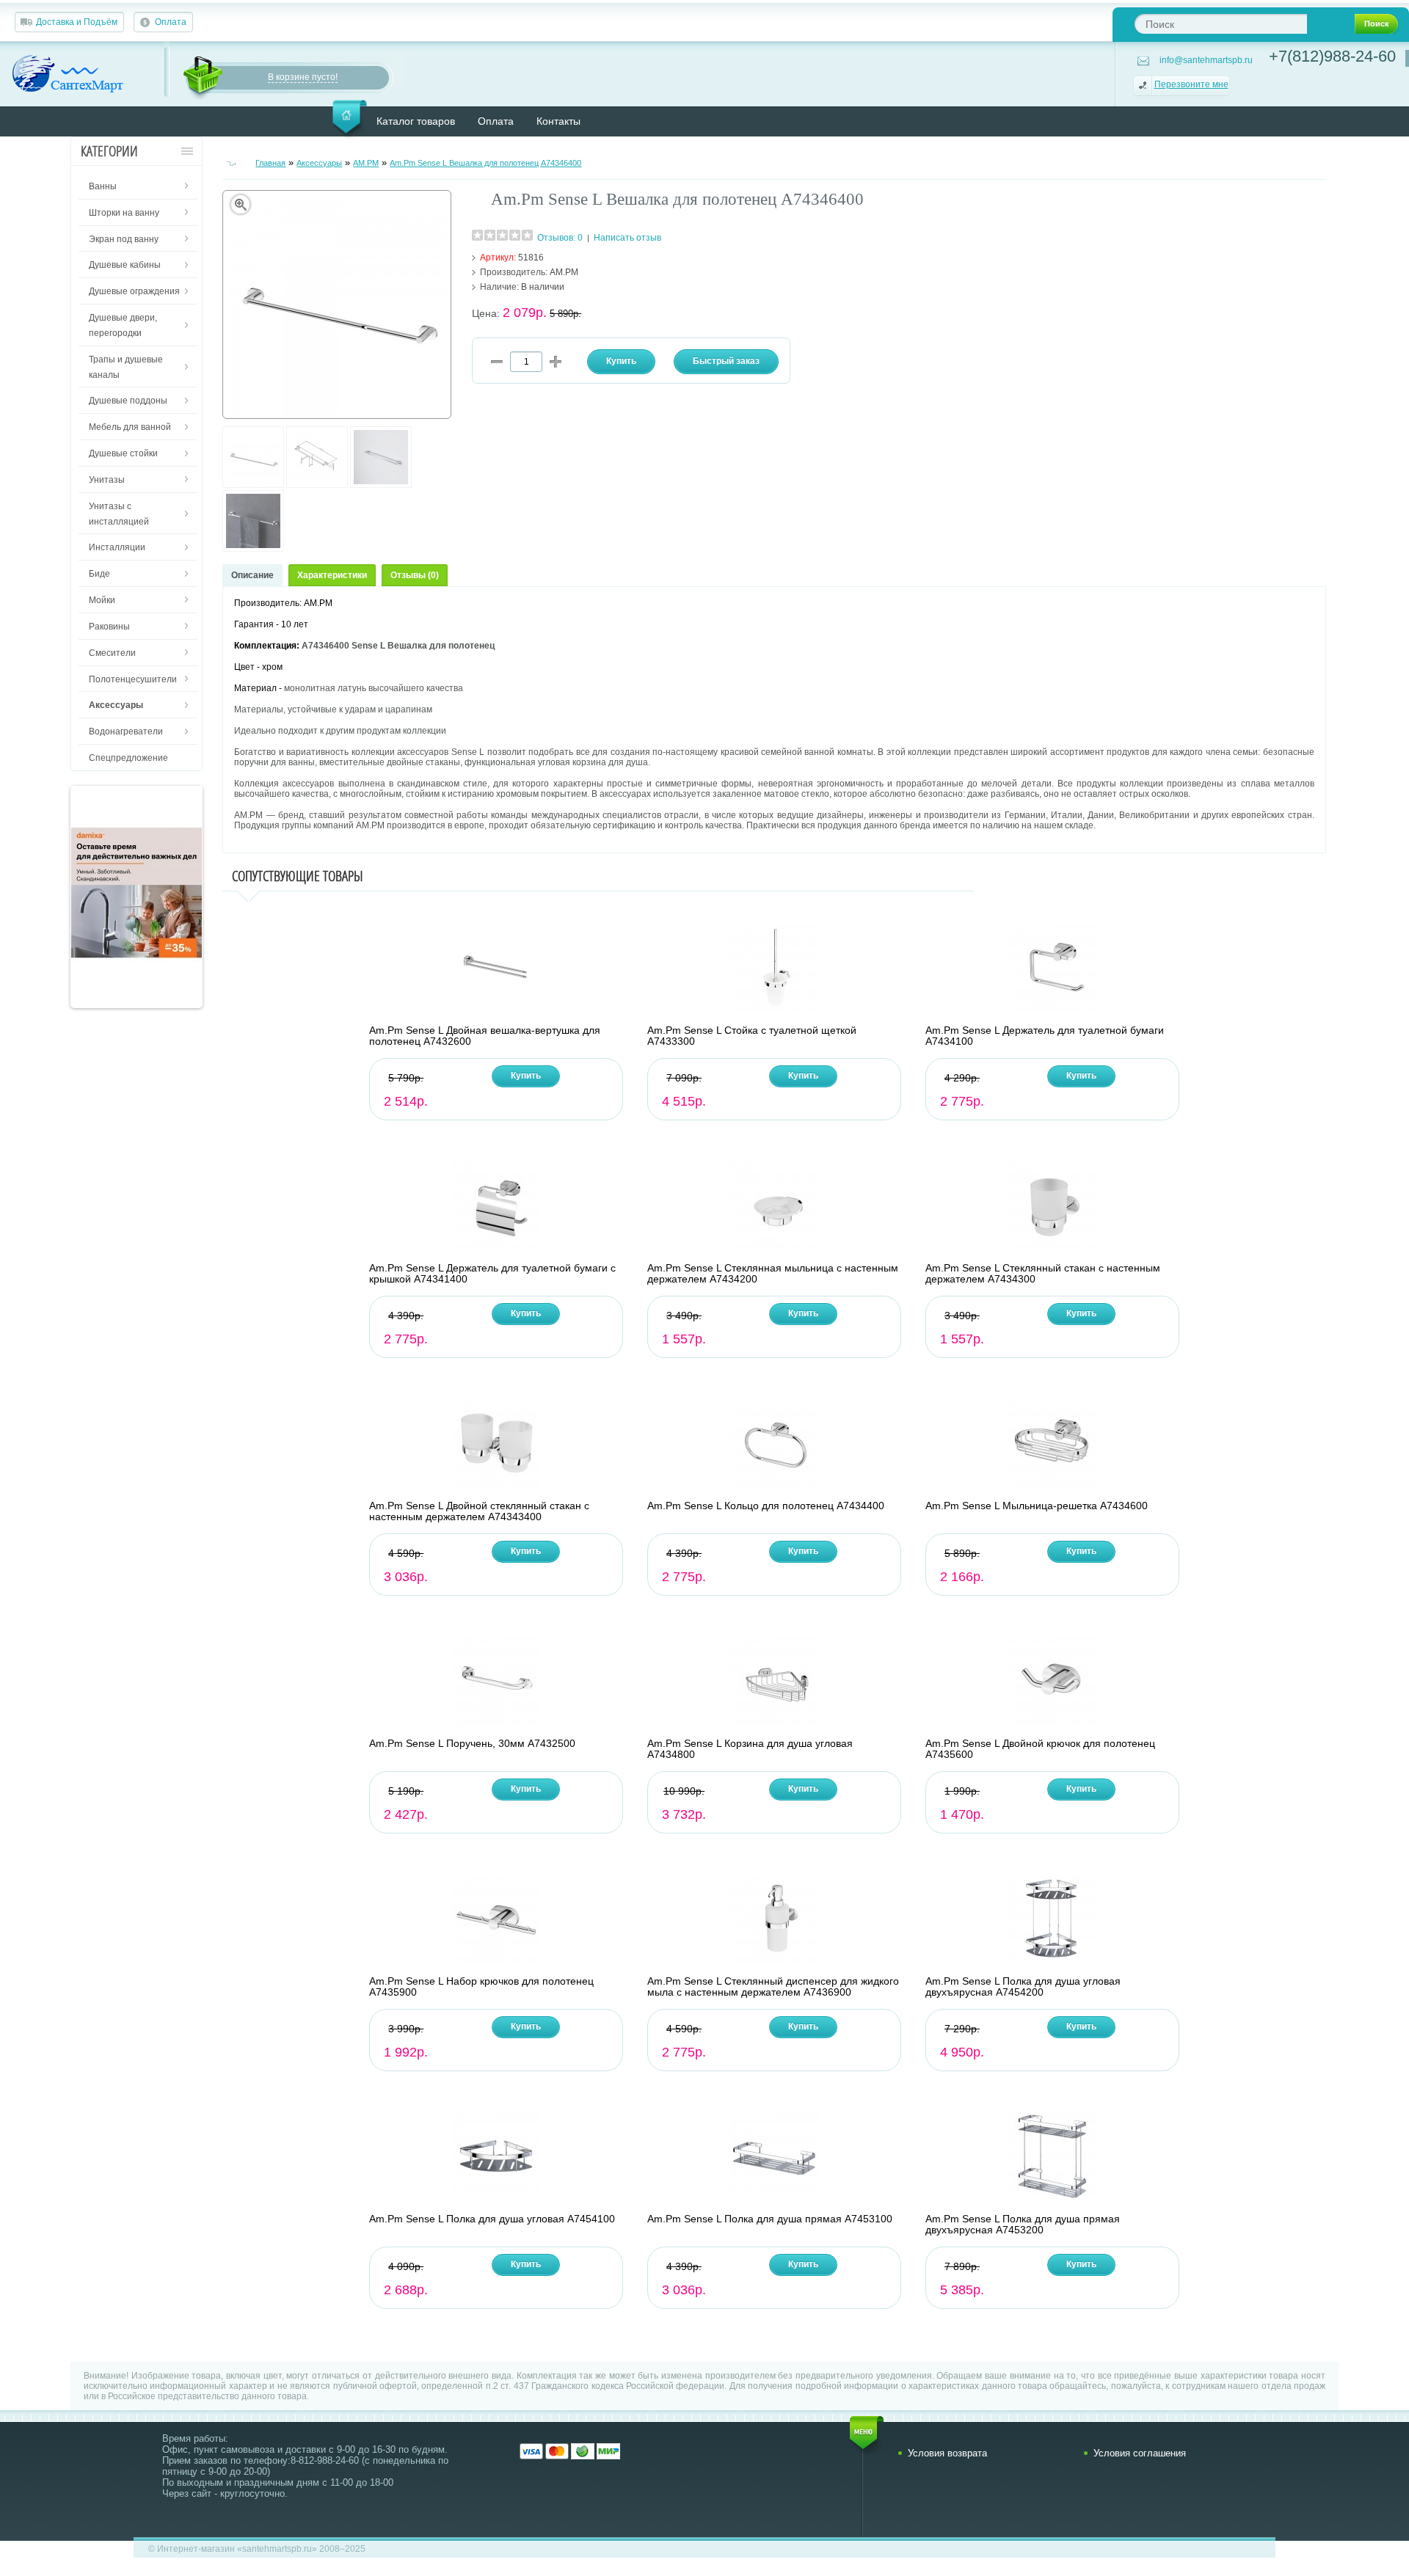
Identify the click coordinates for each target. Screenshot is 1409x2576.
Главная (270, 163)
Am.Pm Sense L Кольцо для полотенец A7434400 (766, 1506)
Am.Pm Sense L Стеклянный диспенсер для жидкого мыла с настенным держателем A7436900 (773, 1987)
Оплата (171, 22)
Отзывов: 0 (560, 238)
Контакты (558, 121)
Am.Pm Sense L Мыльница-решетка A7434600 (1037, 1506)
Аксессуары (319, 163)
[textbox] (1221, 24)
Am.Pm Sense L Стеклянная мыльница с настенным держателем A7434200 (773, 1274)
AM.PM (366, 163)
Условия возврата (947, 2453)
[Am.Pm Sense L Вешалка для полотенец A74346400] (253, 485)
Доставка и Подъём (77, 22)
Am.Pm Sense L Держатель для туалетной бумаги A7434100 (1045, 1036)
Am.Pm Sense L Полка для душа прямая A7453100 (770, 2219)
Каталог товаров (416, 121)
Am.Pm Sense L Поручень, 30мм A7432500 (472, 1744)
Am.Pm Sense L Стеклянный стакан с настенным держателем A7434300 (1043, 1274)
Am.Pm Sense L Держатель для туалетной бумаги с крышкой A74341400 (492, 1274)
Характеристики (332, 575)
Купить (526, 1076)
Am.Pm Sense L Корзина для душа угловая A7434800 (750, 1749)
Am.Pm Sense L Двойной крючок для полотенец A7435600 (1040, 1749)
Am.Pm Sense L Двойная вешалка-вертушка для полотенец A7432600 (485, 1036)
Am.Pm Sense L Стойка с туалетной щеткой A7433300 (752, 1036)
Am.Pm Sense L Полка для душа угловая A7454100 (492, 2219)
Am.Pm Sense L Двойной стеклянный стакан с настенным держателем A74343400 (479, 1511)
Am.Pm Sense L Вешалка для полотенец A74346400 (485, 163)
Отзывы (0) (415, 575)
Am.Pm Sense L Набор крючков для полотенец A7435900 (481, 1987)
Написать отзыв (627, 238)
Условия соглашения (1140, 2453)
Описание (252, 575)
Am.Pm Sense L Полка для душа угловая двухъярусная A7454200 (1023, 1987)
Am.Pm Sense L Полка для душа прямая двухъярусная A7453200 (1023, 2225)
